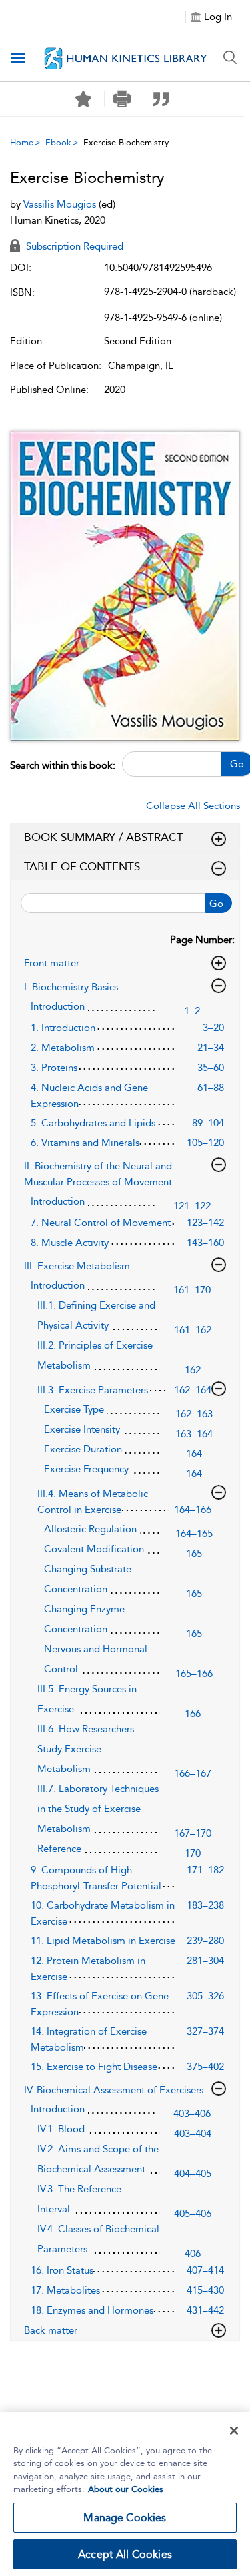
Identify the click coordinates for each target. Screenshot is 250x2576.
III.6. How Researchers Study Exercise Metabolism (86, 1749)
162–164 (193, 1390)
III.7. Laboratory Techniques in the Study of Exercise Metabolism (98, 1809)
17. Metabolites (65, 2290)
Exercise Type (74, 1409)
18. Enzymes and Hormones (92, 2310)
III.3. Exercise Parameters (93, 1390)
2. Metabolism (63, 1048)
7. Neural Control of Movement (101, 1223)
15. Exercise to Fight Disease (94, 2067)
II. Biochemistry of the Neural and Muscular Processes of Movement (98, 1174)
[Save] (83, 99)
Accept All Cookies (125, 2554)
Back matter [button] (51, 2330)
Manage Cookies (125, 2518)
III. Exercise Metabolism (77, 1266)
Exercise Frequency (86, 1469)
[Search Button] (230, 57)
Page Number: (202, 940)
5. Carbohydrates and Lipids (93, 1123)
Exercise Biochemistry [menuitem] (126, 142)
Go (216, 904)
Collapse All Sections (193, 806)
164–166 (193, 1510)
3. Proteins (54, 1068)
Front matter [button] (52, 963)
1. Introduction (63, 1028)
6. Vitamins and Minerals (85, 1143)
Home (22, 142)
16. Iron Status (62, 2270)
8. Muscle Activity (70, 1243)
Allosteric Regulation (90, 1529)
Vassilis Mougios (61, 204)
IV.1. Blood (61, 2129)
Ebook (58, 142)
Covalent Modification (94, 1549)
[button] (122, 99)
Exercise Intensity (82, 1429)
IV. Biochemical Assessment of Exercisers (114, 2090)
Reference (59, 1849)
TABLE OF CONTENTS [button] (82, 866)
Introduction (58, 1006)
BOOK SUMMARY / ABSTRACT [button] (104, 837)
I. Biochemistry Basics (71, 987)
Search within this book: (63, 765)
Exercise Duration (83, 1449)
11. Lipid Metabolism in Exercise (103, 1941)
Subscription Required (73, 246)
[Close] (234, 2431)
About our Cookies (126, 2489)
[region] (125, 2494)
